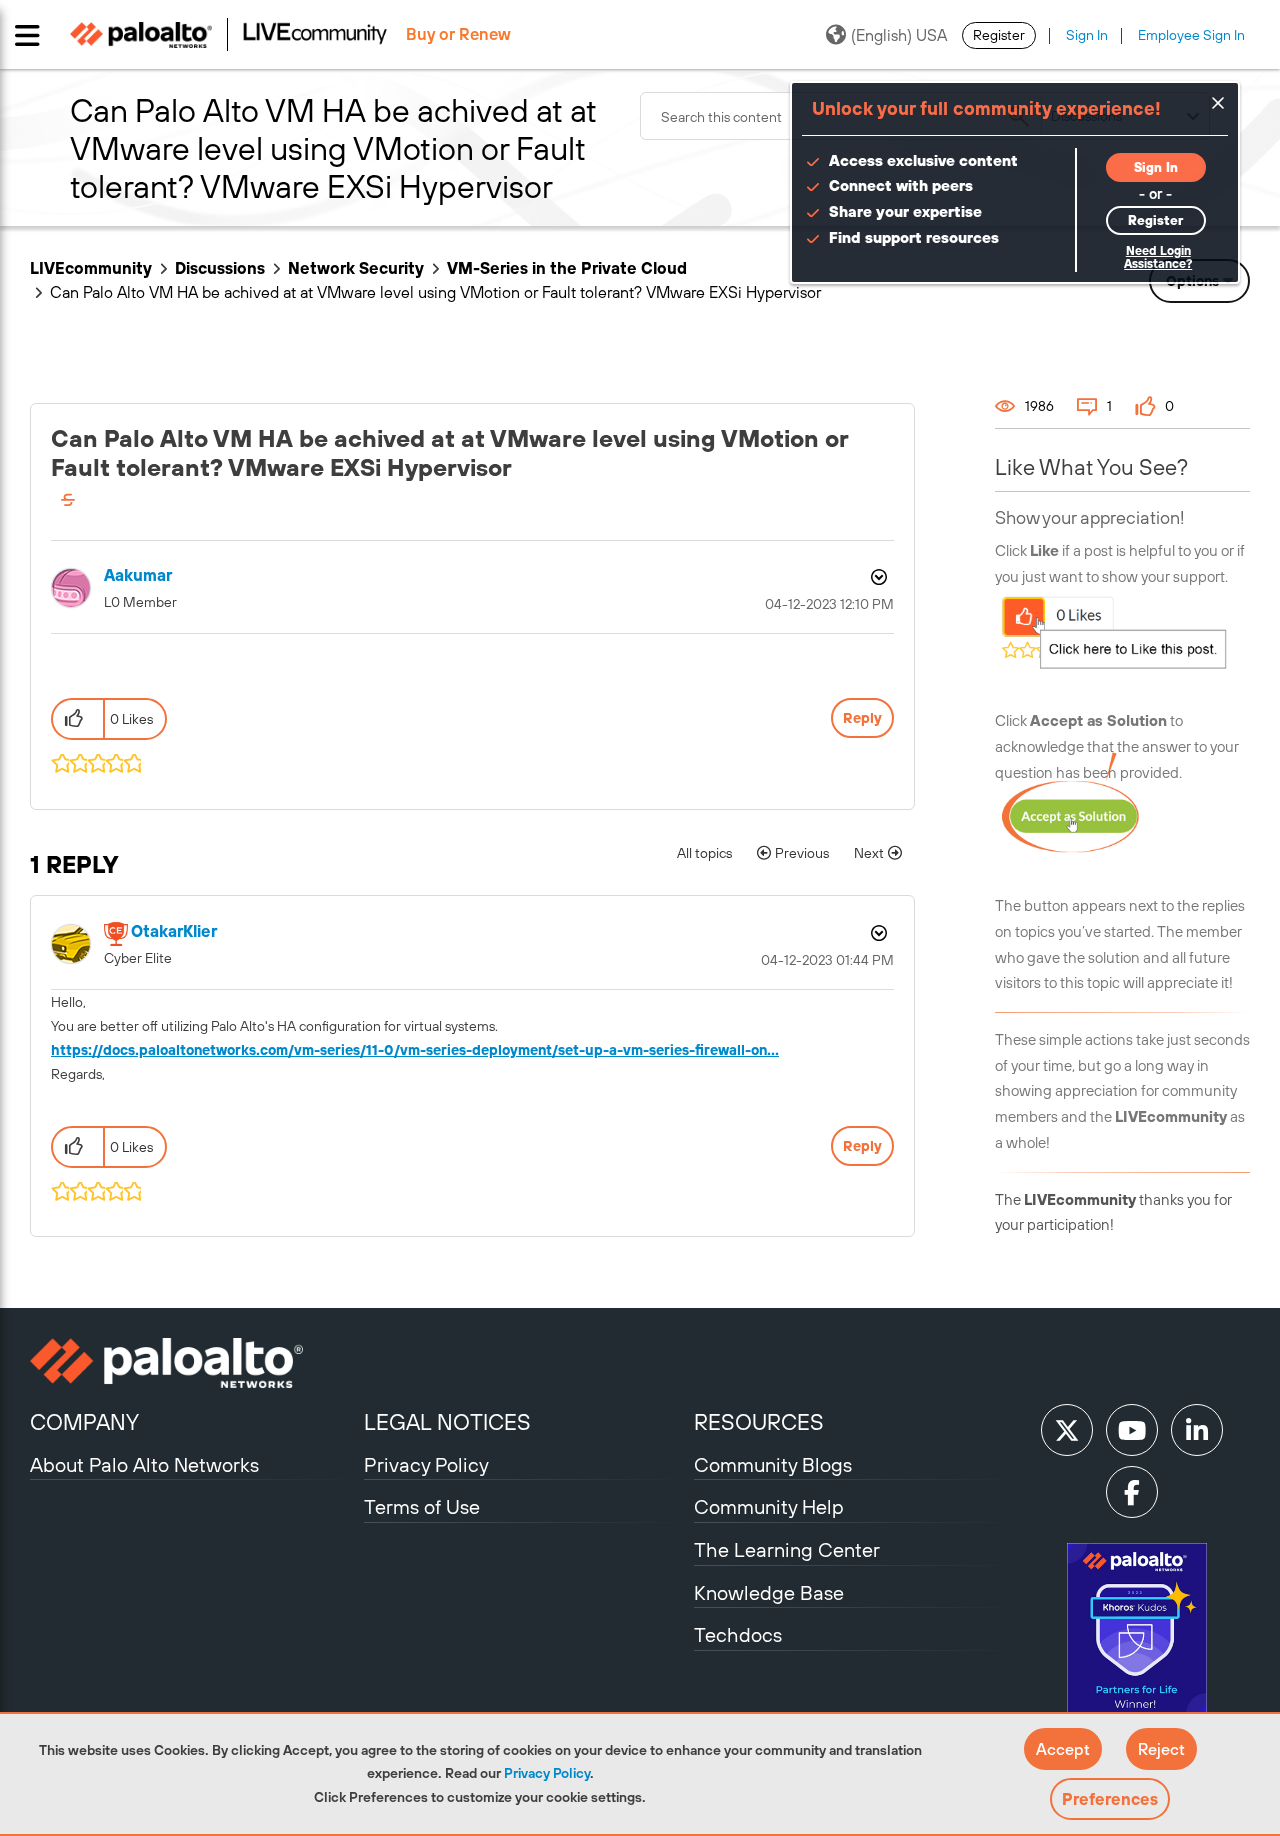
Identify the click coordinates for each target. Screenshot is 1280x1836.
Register (999, 35)
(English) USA (899, 35)
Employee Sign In (1191, 35)
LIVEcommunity (91, 268)
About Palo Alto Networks (144, 1464)
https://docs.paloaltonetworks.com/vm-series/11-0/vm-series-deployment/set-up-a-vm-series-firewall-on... (415, 1050)
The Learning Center (787, 1549)
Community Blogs (773, 1464)
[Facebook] (1132, 1492)
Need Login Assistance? (1158, 257)
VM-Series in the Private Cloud (567, 268)
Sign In (1087, 35)
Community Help (769, 1506)
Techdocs (738, 1634)
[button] (1063, 1749)
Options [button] (877, 577)
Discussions (220, 268)
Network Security (356, 268)
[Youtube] (1132, 1430)
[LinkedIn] (1197, 1430)
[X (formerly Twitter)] (1067, 1430)
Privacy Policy (547, 1773)
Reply (862, 718)
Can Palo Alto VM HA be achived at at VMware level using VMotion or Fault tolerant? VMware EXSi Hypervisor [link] (435, 292)
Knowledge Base (769, 1592)
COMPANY (84, 1422)
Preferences (1110, 1799)
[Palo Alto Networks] (194, 1363)
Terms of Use (422, 1506)
